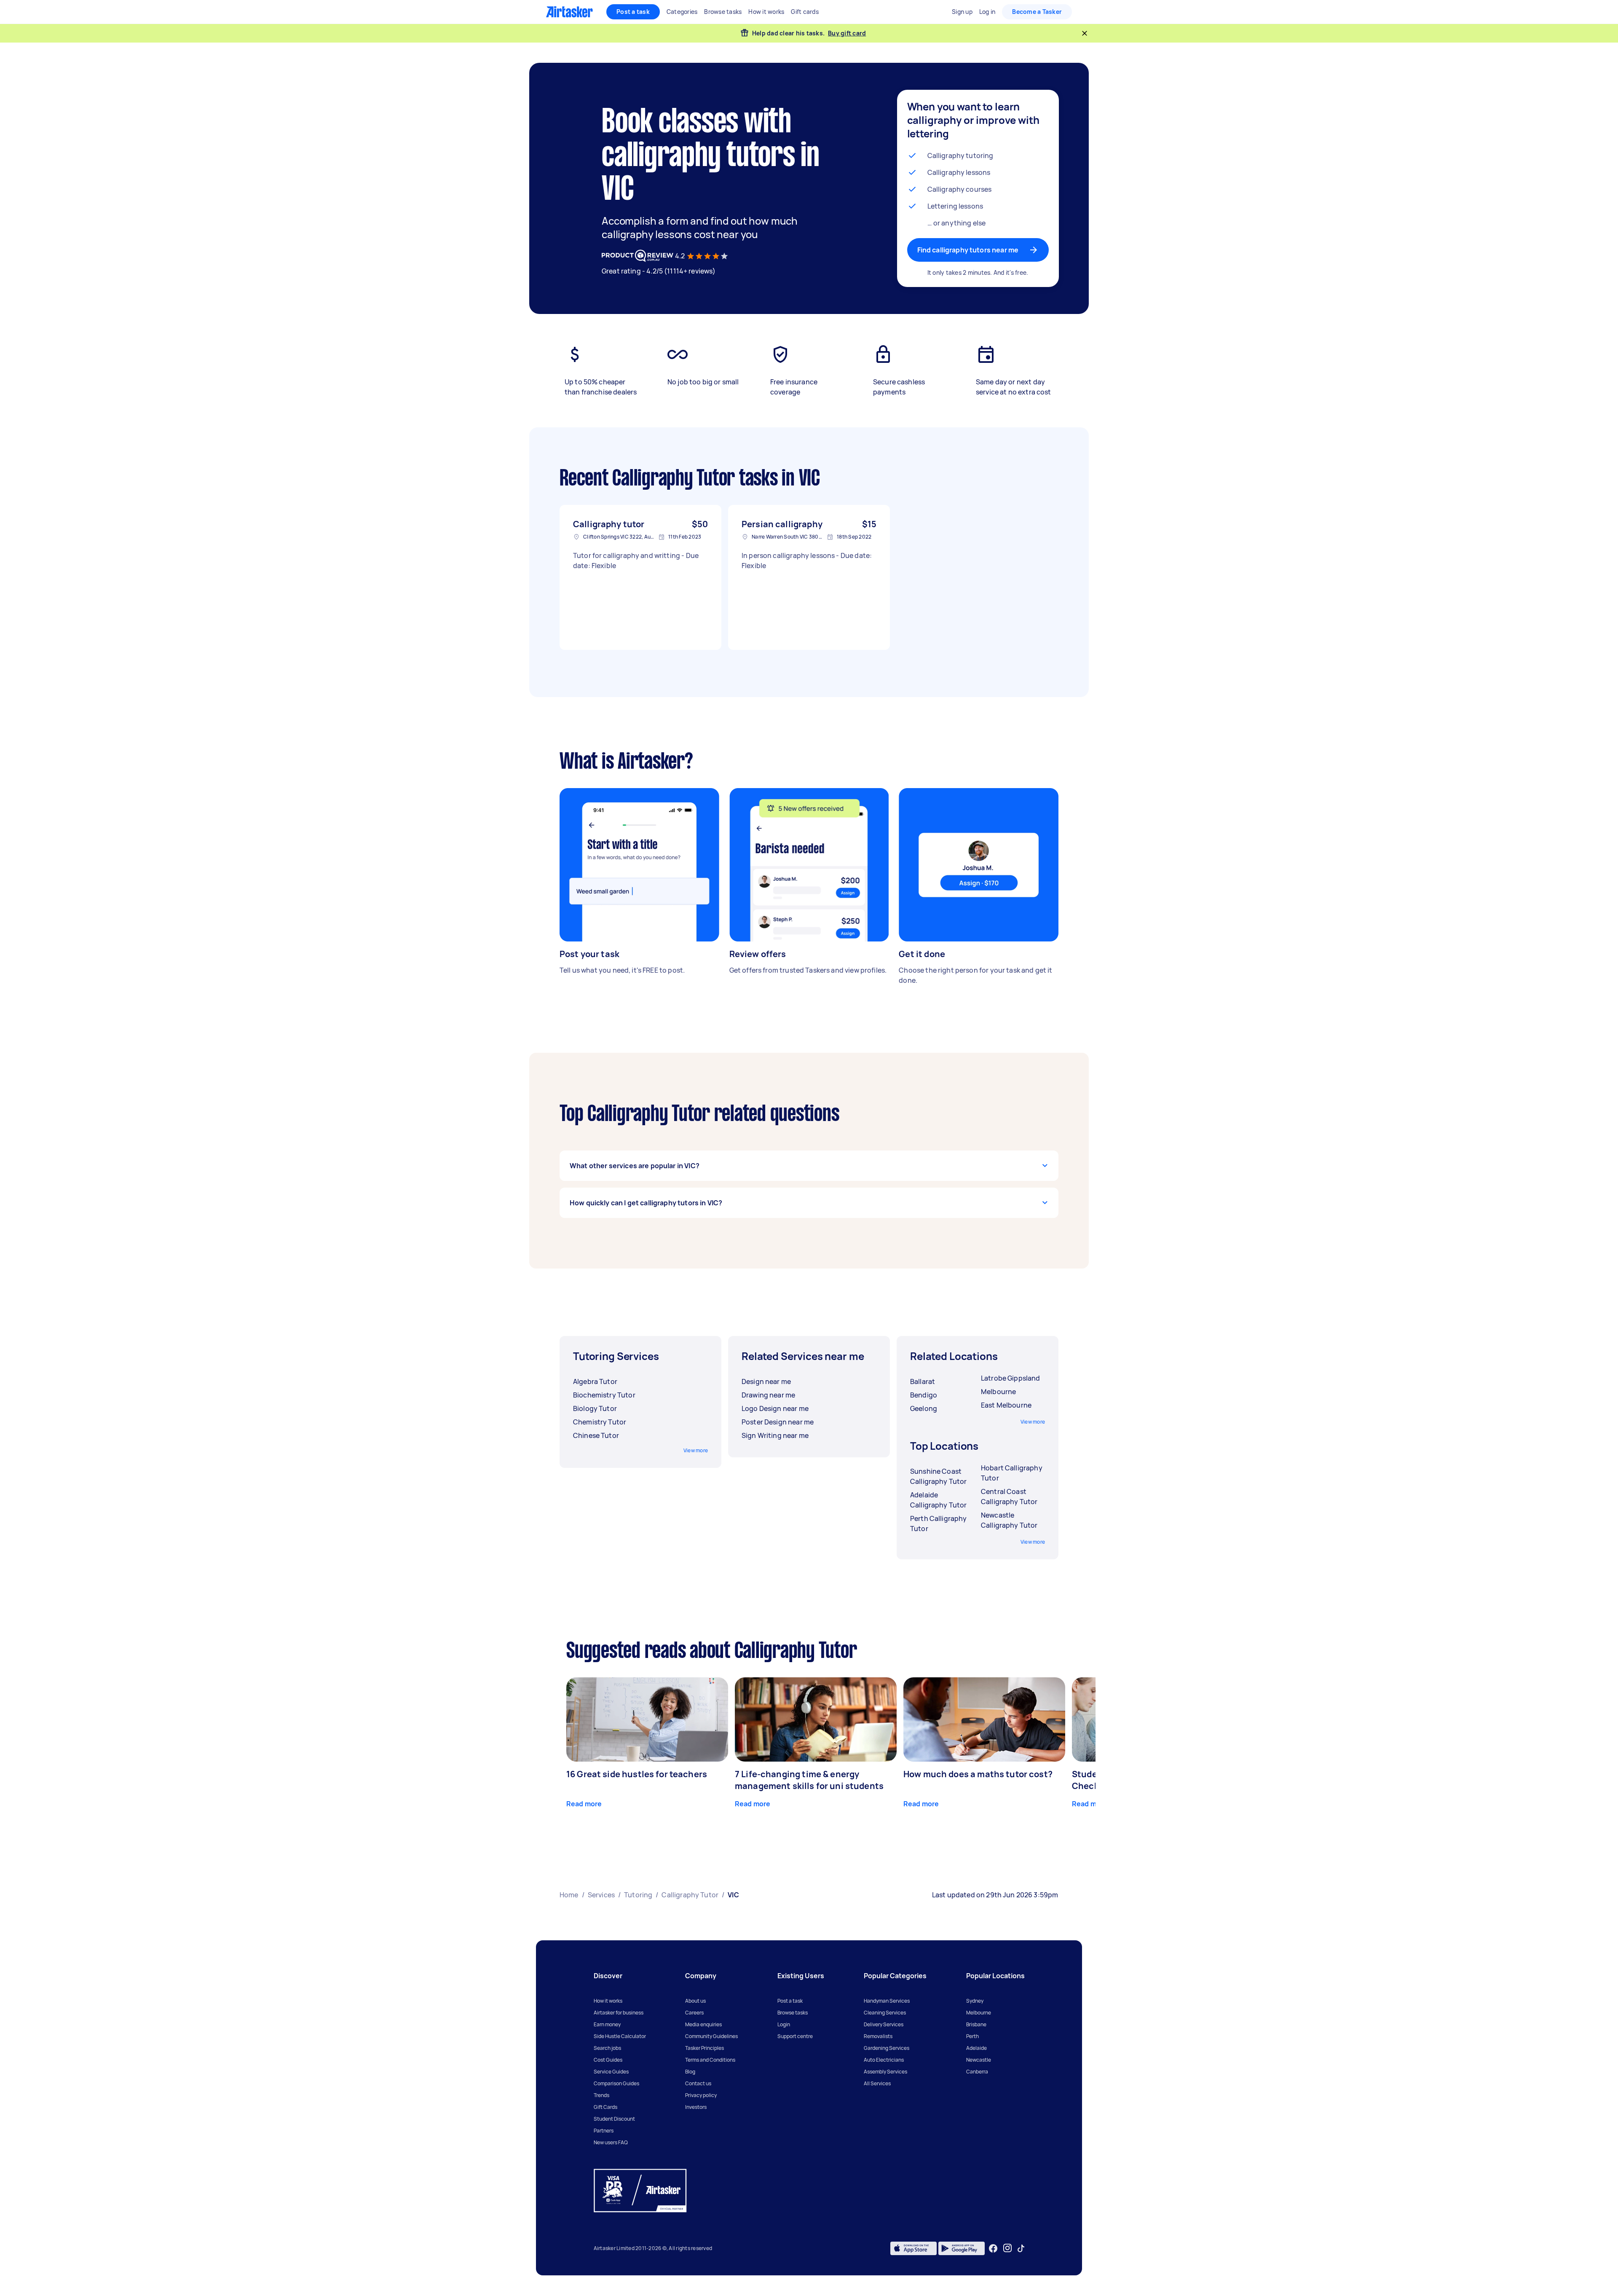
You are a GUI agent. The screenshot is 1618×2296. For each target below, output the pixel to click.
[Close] (1085, 33)
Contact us (698, 2083)
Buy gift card (847, 33)
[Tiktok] (1021, 2248)
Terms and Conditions (710, 2060)
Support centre (795, 2036)
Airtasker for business (619, 2013)
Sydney (975, 2001)
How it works (608, 2001)
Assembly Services (885, 2072)
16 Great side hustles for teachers (637, 1774)
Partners (604, 2131)
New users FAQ (611, 2142)
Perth (972, 2036)
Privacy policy (701, 2095)
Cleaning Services (885, 2013)
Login (784, 2024)
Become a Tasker (1037, 12)
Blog (690, 2072)
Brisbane (976, 2024)
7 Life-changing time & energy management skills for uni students (809, 1780)
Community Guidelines (711, 2036)
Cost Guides (608, 2060)
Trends (601, 2095)
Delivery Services (884, 2024)
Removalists (878, 2036)
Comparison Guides (616, 2083)
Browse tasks (793, 2013)
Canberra (977, 2072)
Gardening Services (887, 2048)
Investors (696, 2107)
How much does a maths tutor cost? (978, 1774)
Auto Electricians (884, 2060)
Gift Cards (605, 2107)
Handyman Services (887, 2001)
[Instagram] (1008, 2248)
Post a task (633, 12)
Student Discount (614, 2119)
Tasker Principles (705, 2048)
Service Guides (611, 2072)
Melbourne (979, 2013)
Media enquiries (703, 2024)
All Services (877, 2083)
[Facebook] (993, 2248)
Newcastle (979, 2060)
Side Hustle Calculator (620, 2036)
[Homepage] (569, 12)
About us (695, 2001)
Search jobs (607, 2048)
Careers (694, 2013)
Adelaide (976, 2048)
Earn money (607, 2024)
